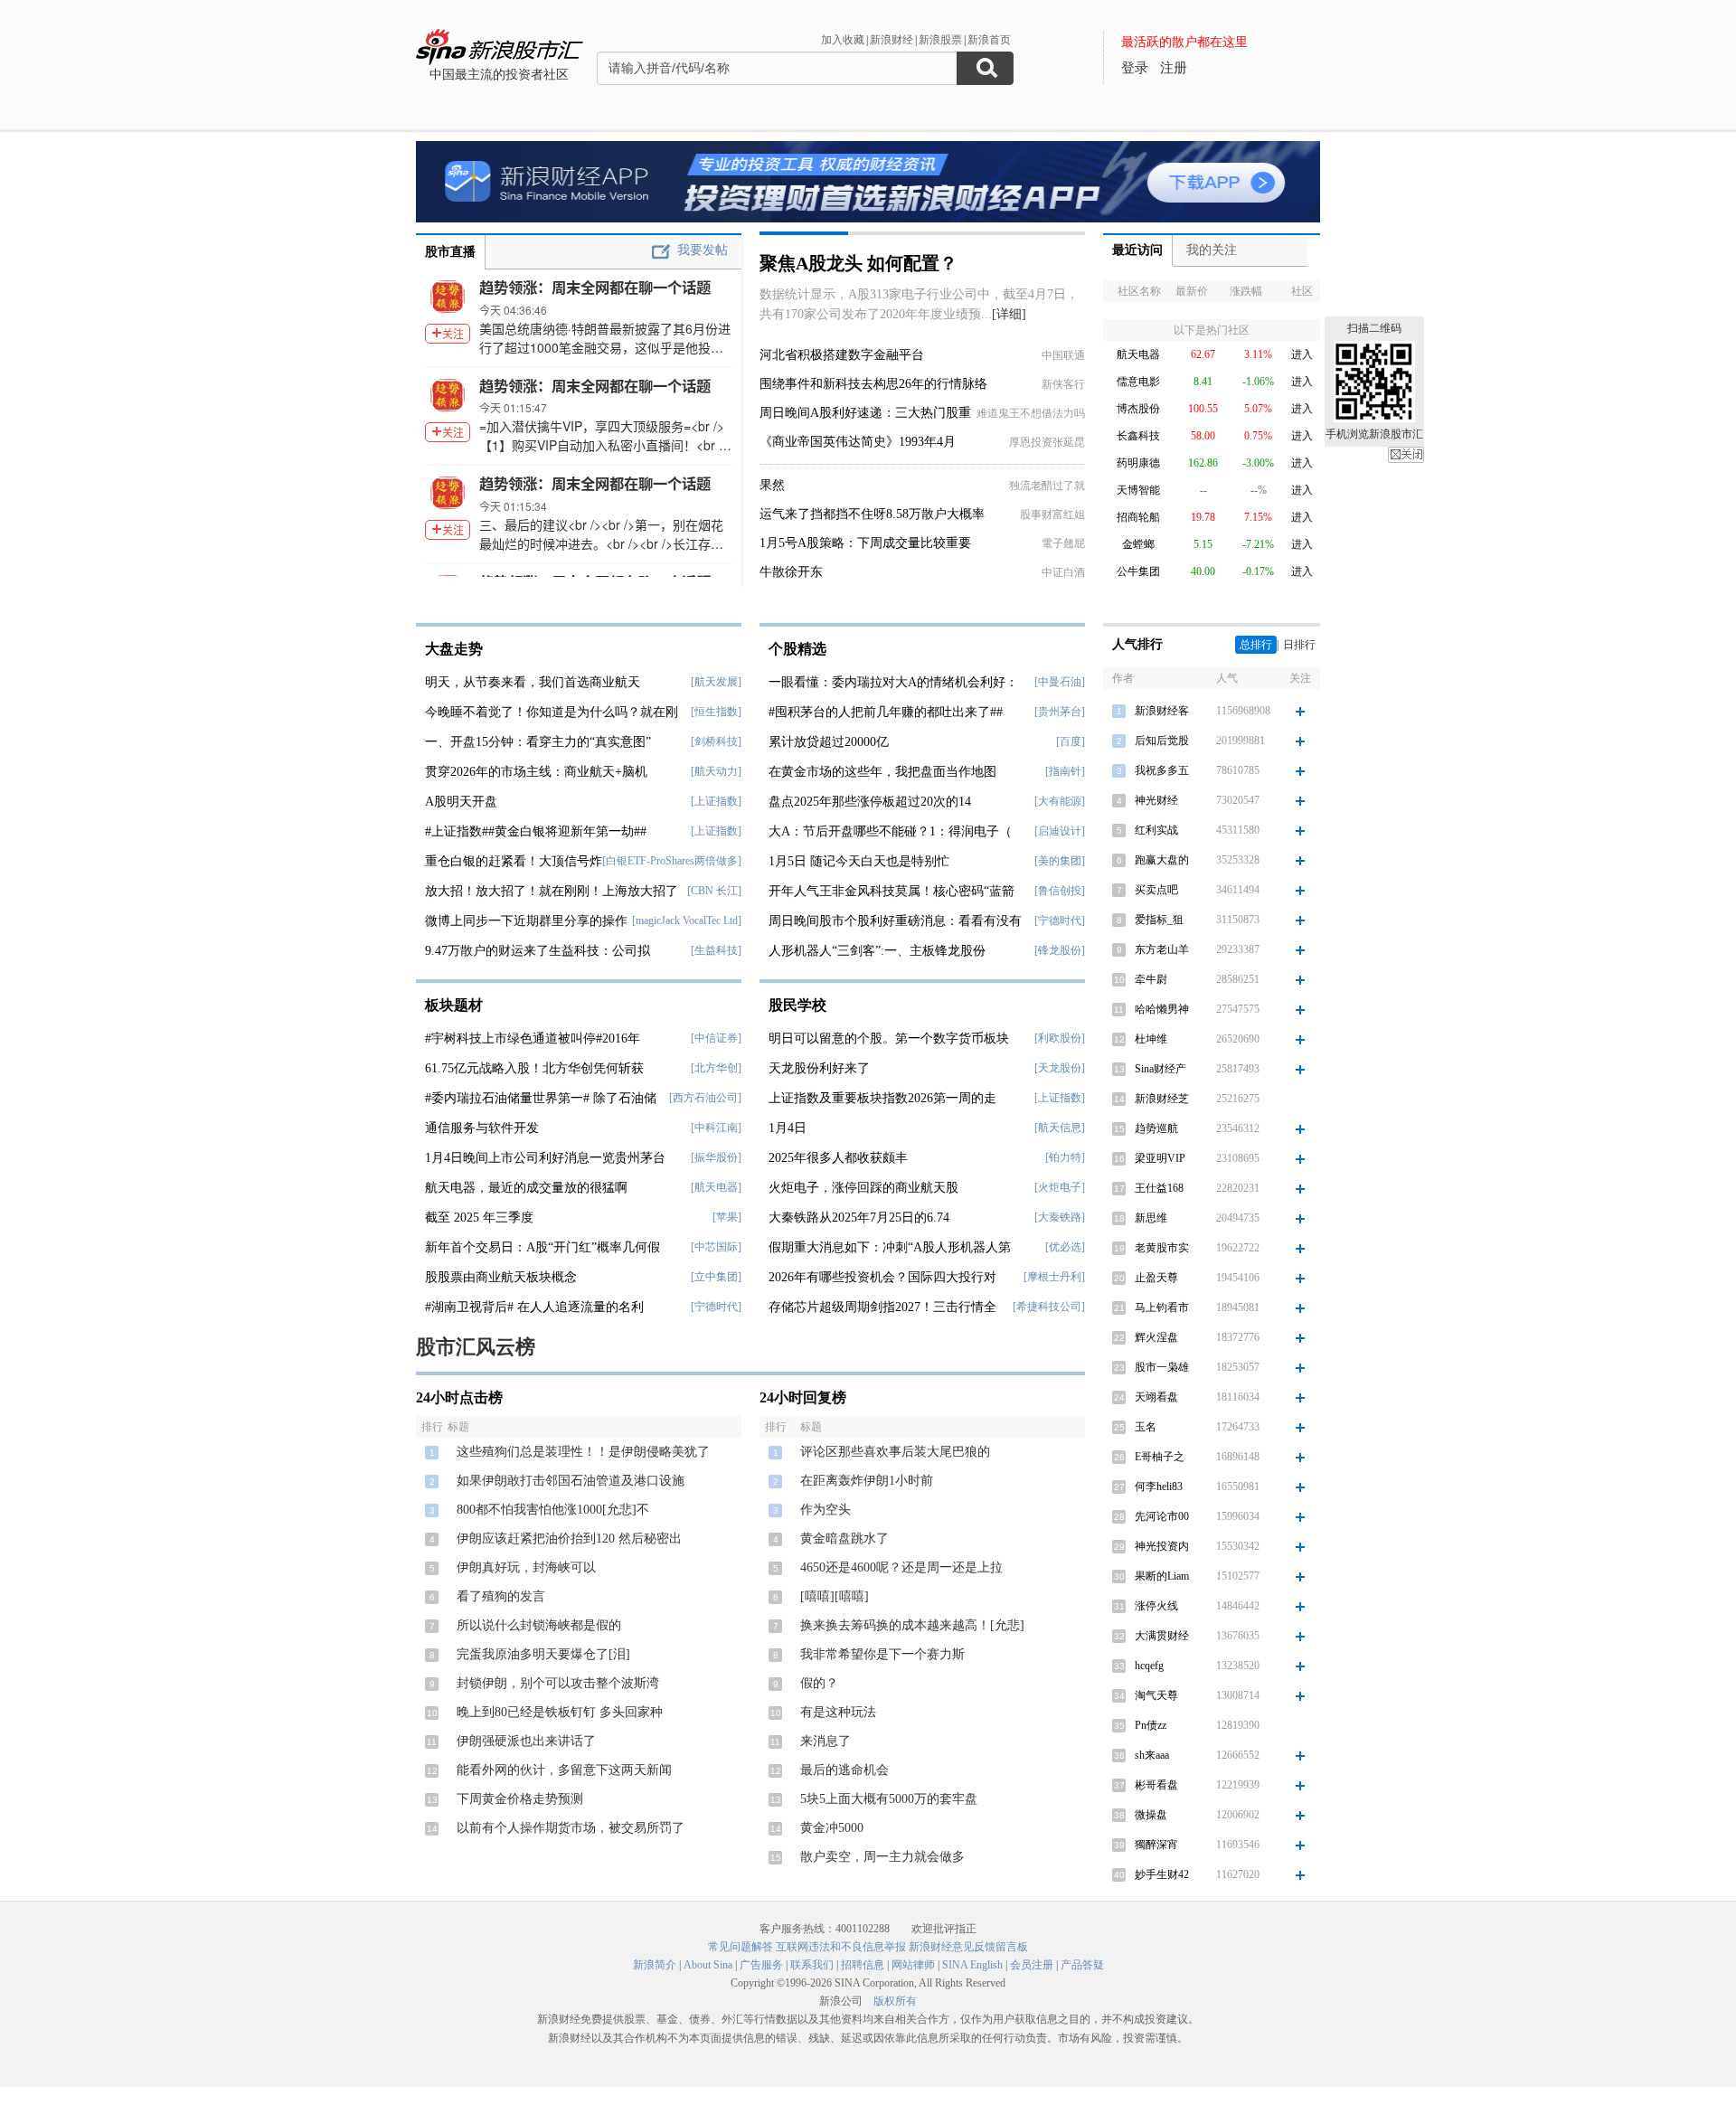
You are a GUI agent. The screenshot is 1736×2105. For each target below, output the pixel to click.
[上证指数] (716, 801)
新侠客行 (1063, 384)
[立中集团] (716, 1277)
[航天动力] (716, 771)
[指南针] (1065, 771)
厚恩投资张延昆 (1047, 442)
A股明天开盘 (461, 802)
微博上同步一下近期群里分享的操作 (526, 921)
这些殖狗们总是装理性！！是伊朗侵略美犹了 (583, 1452)
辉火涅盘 (1156, 1337)
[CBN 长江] (714, 891)
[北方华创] (716, 1068)
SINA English (972, 1965)
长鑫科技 (1138, 436)
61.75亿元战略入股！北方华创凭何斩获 (534, 1068)
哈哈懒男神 (1162, 1009)
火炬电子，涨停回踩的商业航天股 (863, 1188)
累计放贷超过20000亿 (829, 742)
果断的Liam (1162, 1576)
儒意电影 (1138, 382)
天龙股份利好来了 (819, 1068)
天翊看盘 (1156, 1397)
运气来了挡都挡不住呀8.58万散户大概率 (872, 514)
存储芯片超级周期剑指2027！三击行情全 (882, 1307)
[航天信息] (1060, 1128)
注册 (1174, 68)
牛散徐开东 (791, 572)
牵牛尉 (1151, 979)
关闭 (1406, 455)
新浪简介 (655, 1965)
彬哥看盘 (1156, 1785)
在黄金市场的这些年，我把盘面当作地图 (882, 772)
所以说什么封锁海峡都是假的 (539, 1625)
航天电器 (1138, 354)
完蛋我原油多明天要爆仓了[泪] (543, 1654)
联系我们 (812, 1965)
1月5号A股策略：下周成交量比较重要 (865, 543)
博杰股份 (1138, 409)
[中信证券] (716, 1038)
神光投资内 (1162, 1546)
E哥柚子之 (1160, 1457)
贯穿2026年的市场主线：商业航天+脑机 (536, 772)
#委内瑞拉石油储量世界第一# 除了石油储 (541, 1098)
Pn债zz (1151, 1725)
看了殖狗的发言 (501, 1596)
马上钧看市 (1162, 1307)
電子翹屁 (1063, 543)
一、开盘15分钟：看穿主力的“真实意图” (538, 742)
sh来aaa (1152, 1755)
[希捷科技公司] (1049, 1307)
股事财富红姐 (1052, 514)
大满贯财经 (1162, 1636)
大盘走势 (454, 649)
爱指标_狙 (1159, 920)
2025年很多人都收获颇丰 (838, 1158)
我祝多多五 (1162, 770)
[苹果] (727, 1217)
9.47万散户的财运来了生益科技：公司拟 (538, 951)
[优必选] (1065, 1247)
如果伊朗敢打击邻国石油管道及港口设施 (571, 1481)
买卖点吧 (1156, 890)
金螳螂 (1138, 544)
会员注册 (1032, 1965)
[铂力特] (1065, 1157)
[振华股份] (716, 1157)
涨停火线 (1156, 1606)
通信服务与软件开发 (482, 1128)
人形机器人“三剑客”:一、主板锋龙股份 (877, 951)
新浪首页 (989, 40)
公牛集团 (1138, 571)
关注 (453, 333)
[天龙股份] (1060, 1068)
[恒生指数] (716, 712)
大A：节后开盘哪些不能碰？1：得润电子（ (890, 831)
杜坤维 (1151, 1039)
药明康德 (1138, 463)
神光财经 (1156, 800)
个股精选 (797, 649)
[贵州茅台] (1060, 712)
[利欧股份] (1060, 1038)
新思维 (1151, 1218)
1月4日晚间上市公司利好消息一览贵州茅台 (545, 1158)
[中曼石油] (1060, 682)
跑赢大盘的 (1162, 860)
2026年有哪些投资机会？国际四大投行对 (882, 1277)
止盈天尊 (1156, 1278)
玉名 (1146, 1427)
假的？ (819, 1683)
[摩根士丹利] (1054, 1277)
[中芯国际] (716, 1247)
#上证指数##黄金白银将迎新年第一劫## (536, 831)
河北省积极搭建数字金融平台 (842, 355)
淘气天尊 (1156, 1695)
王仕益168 (1159, 1188)
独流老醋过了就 (1047, 486)
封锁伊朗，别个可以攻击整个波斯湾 (558, 1683)
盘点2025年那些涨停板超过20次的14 (870, 802)
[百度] (1071, 741)
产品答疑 (1082, 1965)
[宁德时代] (716, 1307)
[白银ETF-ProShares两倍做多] (672, 861)
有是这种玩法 (838, 1712)
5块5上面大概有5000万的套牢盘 (889, 1799)
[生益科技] (716, 950)
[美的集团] (1060, 861)
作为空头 (826, 1510)
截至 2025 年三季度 (479, 1218)
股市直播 (450, 252)
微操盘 (1151, 1815)
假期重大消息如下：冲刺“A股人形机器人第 (890, 1247)
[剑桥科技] (716, 741)
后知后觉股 (1162, 741)
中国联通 (1063, 355)
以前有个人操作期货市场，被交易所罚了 (571, 1828)
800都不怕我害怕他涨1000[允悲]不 (553, 1510)
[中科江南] (716, 1128)
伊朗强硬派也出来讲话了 (526, 1741)
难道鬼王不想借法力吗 (1031, 413)
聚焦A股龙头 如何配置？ (859, 263)
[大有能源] (1060, 801)
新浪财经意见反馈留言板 (968, 1947)
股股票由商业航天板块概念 (501, 1277)
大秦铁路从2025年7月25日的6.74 (859, 1218)
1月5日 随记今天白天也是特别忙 (859, 861)
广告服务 (761, 1965)
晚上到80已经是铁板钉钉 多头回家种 (560, 1712)
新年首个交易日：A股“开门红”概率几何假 (542, 1247)
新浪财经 (892, 40)
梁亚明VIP (1160, 1158)
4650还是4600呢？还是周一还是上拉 (901, 1567)
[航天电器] (716, 1187)
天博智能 (1138, 490)
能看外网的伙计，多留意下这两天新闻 (564, 1770)
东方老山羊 (1162, 949)
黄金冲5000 (832, 1828)
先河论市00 (1162, 1516)
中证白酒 (1063, 572)
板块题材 (454, 1005)
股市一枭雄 (1162, 1367)
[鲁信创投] (1060, 891)
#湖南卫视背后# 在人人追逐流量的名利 (534, 1307)
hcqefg (1149, 1666)
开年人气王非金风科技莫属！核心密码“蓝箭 (892, 891)
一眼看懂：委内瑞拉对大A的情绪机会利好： (893, 682)
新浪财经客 (1162, 711)
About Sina (708, 1965)
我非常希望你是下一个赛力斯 (882, 1654)
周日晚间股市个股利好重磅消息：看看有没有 (895, 921)
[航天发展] (716, 682)
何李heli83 (1159, 1487)
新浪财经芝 (1162, 1099)
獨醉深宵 (1156, 1845)
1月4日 (788, 1128)
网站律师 (913, 1965)
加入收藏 (843, 40)
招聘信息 (863, 1965)
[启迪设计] (1060, 831)
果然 (772, 485)
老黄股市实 (1162, 1248)
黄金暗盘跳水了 (844, 1539)
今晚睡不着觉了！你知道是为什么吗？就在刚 (552, 712)
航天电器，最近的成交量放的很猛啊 (526, 1188)
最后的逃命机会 (844, 1770)
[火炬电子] (1060, 1187)
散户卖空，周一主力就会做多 (882, 1857)
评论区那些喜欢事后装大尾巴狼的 (895, 1452)
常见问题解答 (741, 1947)
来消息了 (826, 1741)
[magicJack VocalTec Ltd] (687, 920)
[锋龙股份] (1060, 950)
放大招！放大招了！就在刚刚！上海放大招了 (552, 891)
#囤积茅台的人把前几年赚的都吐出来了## (886, 712)
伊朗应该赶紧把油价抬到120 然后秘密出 (569, 1539)
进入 (1302, 354)
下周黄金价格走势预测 (520, 1799)
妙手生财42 (1162, 1874)
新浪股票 (940, 40)
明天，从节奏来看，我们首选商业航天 (533, 682)
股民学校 (797, 1005)
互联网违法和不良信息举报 (841, 1947)
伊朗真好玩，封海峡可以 (526, 1567)
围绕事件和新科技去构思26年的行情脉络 (873, 384)
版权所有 (895, 2001)
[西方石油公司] (705, 1098)
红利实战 (1156, 830)
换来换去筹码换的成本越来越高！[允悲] (912, 1625)
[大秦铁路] (1060, 1217)
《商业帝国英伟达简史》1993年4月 (858, 442)
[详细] (1009, 314)
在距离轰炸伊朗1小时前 (867, 1481)
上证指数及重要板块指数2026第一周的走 (882, 1098)
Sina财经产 (1160, 1069)
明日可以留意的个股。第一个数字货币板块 (889, 1038)
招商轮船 (1138, 517)
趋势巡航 (1156, 1128)
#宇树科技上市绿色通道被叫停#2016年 (533, 1038)
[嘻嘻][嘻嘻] (835, 1596)
